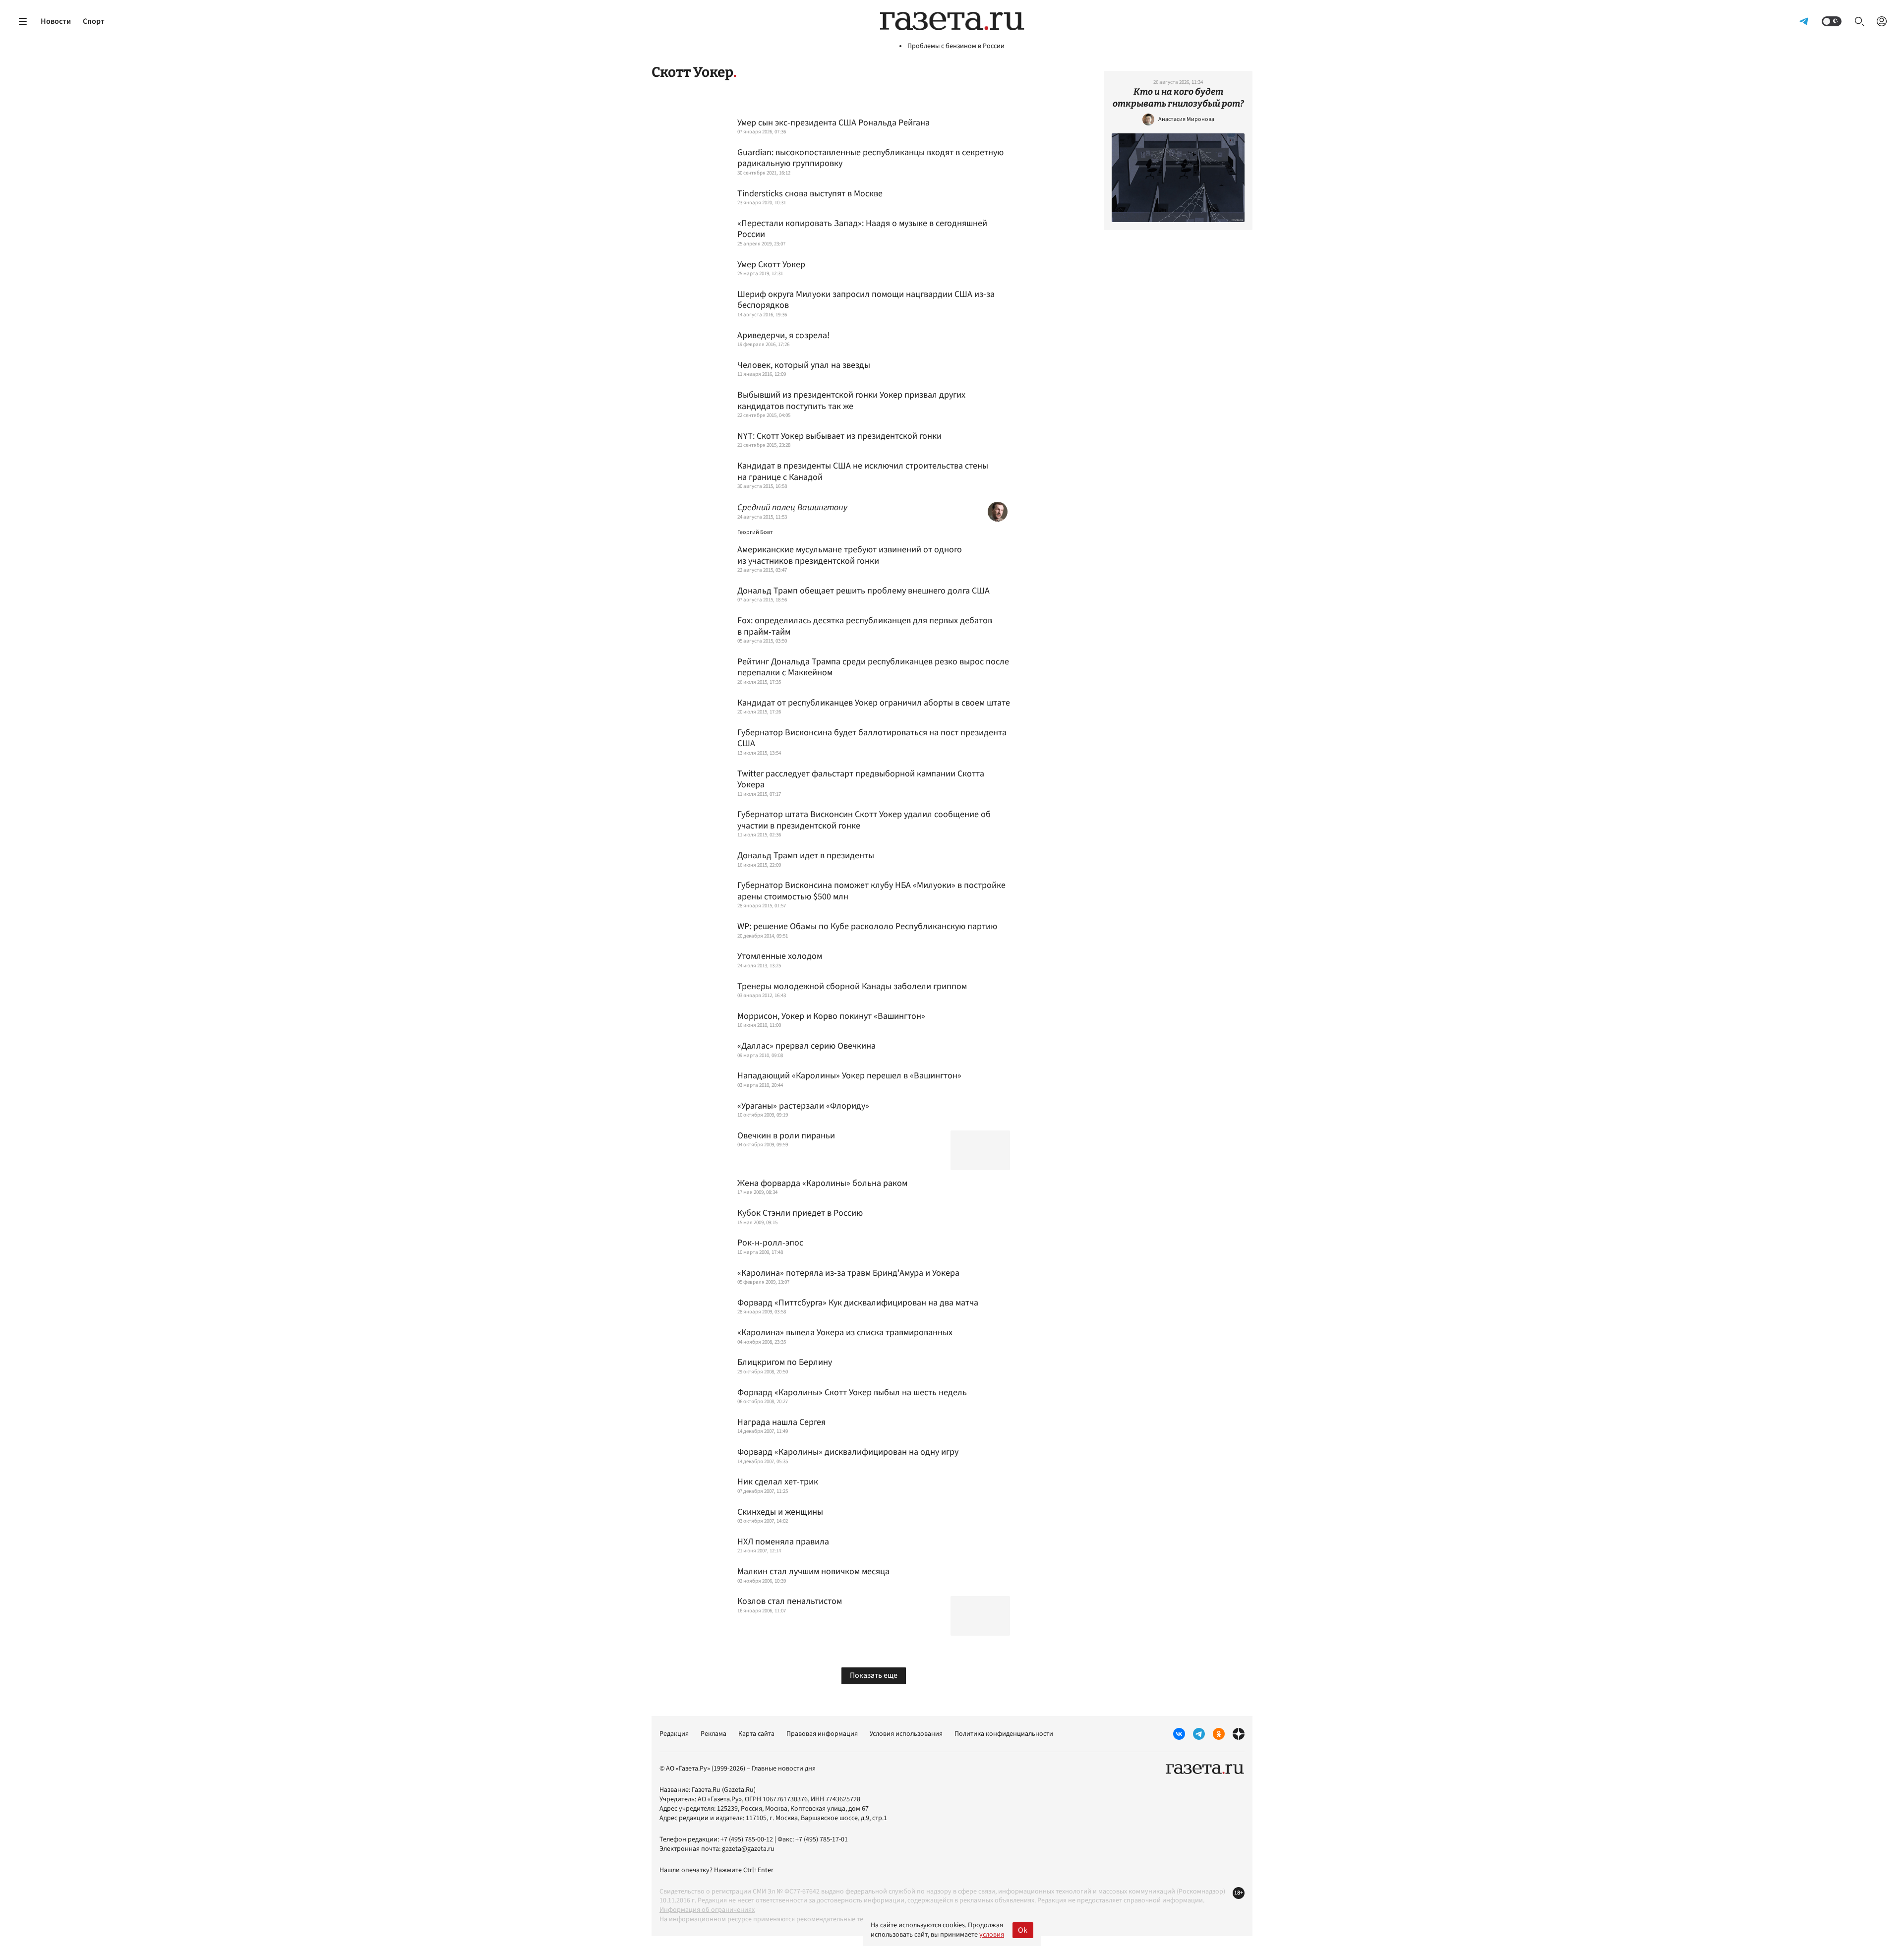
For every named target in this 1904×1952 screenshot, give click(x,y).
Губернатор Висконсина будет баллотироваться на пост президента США (872, 739)
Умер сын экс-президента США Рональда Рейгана (833, 123)
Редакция (674, 1734)
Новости (56, 21)
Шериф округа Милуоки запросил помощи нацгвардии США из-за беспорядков (866, 300)
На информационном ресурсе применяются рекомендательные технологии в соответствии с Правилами (820, 1919)
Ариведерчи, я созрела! (783, 336)
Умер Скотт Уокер (771, 265)
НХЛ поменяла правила (783, 1542)
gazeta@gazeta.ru (748, 1849)
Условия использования (906, 1734)
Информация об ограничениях (707, 1910)
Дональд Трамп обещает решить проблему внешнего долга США (863, 591)
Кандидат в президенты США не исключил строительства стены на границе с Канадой (863, 472)
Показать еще (874, 1675)
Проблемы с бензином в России (956, 46)
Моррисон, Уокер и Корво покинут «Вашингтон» (831, 1017)
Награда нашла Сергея (781, 1423)
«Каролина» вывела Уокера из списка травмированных (845, 1333)
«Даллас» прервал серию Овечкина (806, 1046)
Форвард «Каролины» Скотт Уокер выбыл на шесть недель (852, 1393)
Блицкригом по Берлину (785, 1363)
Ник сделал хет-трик (778, 1482)
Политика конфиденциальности (1004, 1734)
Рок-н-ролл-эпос (770, 1243)
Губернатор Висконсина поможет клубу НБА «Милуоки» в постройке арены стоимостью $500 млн (871, 891)
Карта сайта (756, 1734)
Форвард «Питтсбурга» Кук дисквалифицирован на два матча (858, 1303)
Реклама (714, 1734)
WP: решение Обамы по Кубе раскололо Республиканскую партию (867, 927)
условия (992, 1935)
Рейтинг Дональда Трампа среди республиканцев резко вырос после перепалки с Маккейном (873, 668)
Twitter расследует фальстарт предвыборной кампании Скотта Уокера (861, 780)
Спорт (94, 21)
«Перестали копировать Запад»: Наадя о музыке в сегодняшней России (862, 229)
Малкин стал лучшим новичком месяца (813, 1572)
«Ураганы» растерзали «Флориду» (803, 1106)
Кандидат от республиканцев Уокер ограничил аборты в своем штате (874, 703)
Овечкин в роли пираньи (786, 1136)
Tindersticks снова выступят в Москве (810, 194)
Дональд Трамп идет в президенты (806, 856)
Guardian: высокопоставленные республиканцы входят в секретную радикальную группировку (870, 158)
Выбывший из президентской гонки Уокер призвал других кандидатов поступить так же (851, 401)
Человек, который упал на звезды (804, 366)
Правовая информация (822, 1734)
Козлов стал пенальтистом (790, 1602)
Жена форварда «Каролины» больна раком (822, 1184)
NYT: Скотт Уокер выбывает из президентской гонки (839, 437)
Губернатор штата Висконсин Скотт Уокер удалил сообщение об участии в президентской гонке (864, 820)
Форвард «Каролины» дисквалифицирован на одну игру (848, 1452)
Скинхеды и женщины (780, 1512)
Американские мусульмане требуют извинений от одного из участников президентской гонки (850, 556)
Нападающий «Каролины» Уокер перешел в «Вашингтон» (849, 1076)
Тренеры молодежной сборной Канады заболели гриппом (852, 987)
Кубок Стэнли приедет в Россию (800, 1213)
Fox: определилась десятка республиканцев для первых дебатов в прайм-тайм (865, 626)
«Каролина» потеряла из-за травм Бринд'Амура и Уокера (848, 1273)
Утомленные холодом (780, 957)
